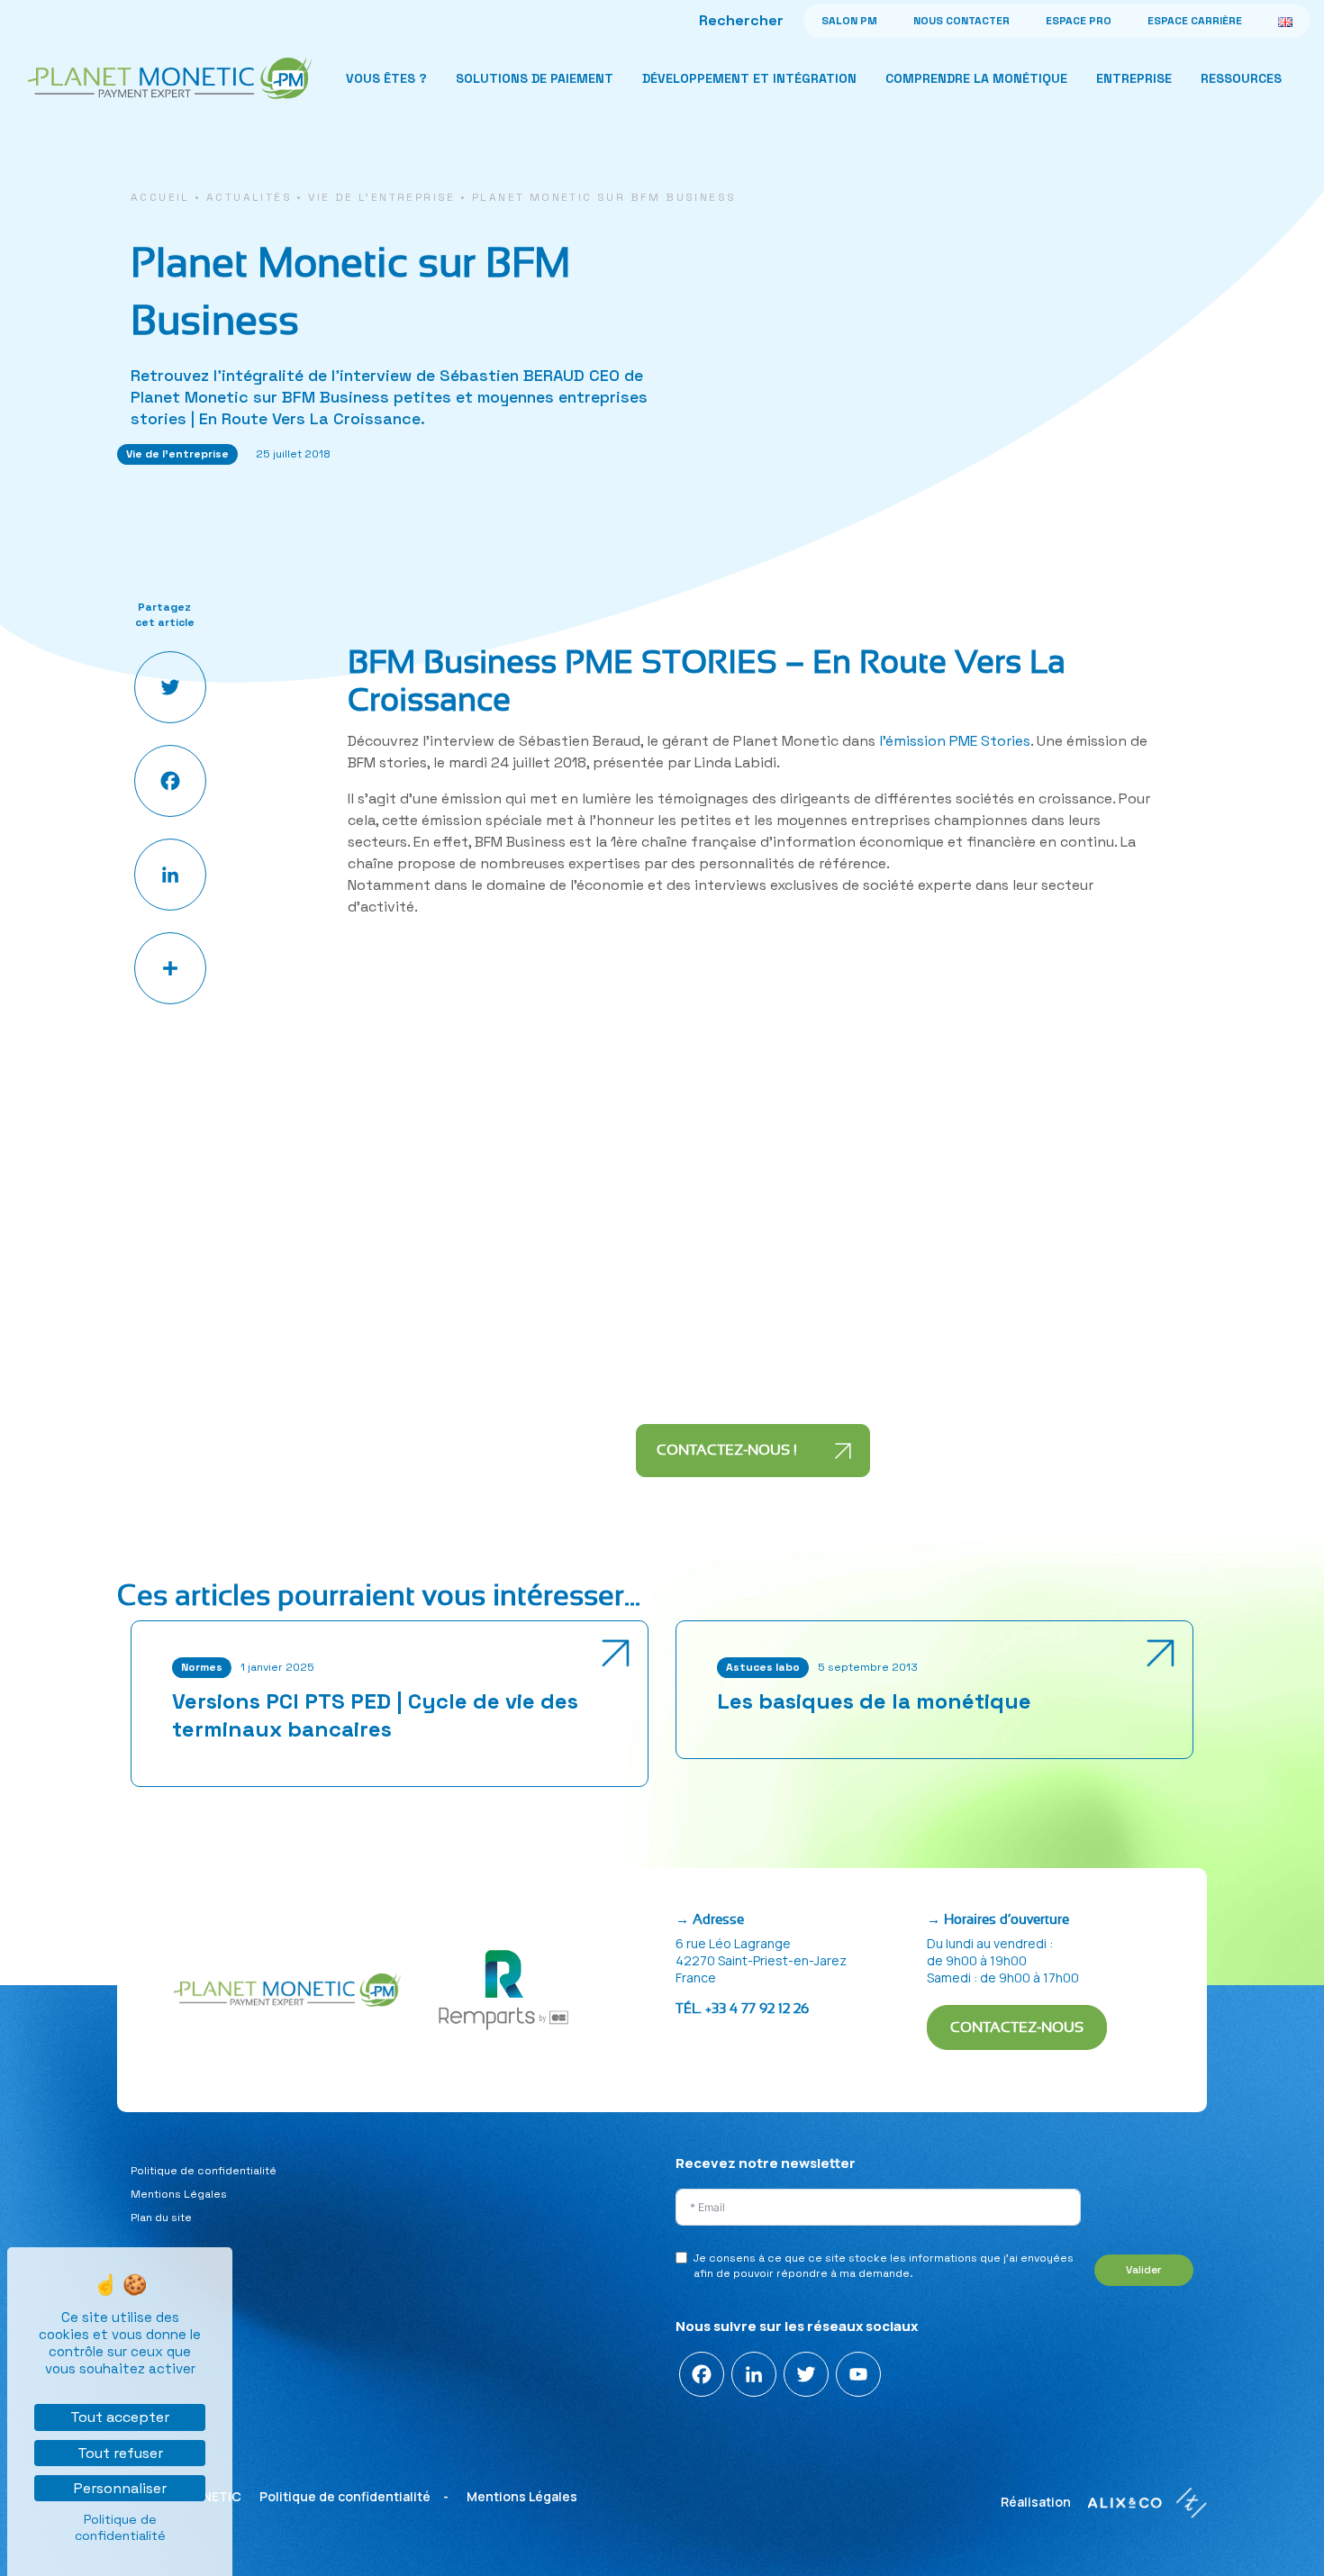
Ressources (1241, 78)
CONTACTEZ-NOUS (1017, 2027)
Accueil (160, 197)
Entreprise (1134, 78)
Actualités (249, 197)
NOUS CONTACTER (961, 21)
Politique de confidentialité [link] (120, 2527)
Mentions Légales (179, 2194)
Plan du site (161, 2218)
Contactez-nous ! (729, 1450)
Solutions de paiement (535, 78)
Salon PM (849, 21)
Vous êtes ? (386, 78)
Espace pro (1079, 21)
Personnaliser (120, 2488)
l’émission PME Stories (955, 741)
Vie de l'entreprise (382, 197)
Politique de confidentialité (204, 2171)
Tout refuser (120, 2453)
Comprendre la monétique (976, 78)
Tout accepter (120, 2417)
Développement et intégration (749, 78)
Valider (1144, 2270)
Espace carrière (1195, 21)
